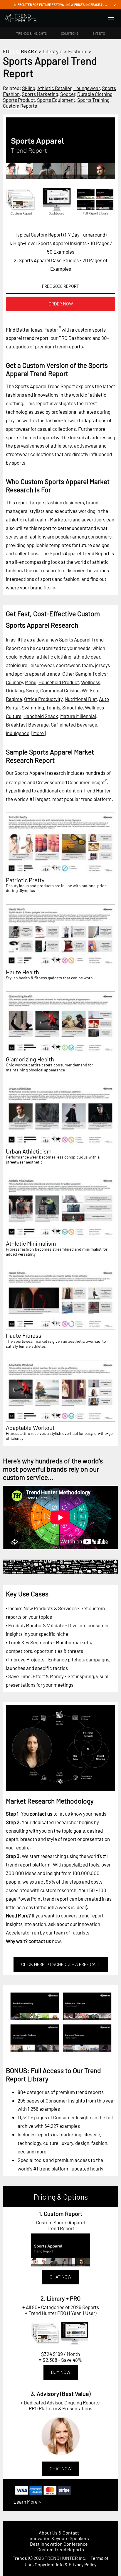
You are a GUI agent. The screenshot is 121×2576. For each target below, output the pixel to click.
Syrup (32, 690)
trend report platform (28, 1864)
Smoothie (73, 707)
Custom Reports (20, 106)
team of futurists (72, 1932)
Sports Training (93, 100)
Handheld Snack (41, 716)
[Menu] (111, 18)
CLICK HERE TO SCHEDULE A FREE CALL (61, 1965)
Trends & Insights (32, 33)
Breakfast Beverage (27, 724)
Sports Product (19, 100)
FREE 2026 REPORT (60, 286)
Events (99, 33)
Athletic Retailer (54, 88)
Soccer (68, 94)
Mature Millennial (78, 716)
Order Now (61, 304)
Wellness (91, 682)
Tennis (53, 707)
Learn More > (27, 2502)
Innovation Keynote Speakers (59, 2538)
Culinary (14, 682)
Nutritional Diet (81, 699)
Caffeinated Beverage (74, 724)
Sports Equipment (56, 100)
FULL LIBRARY (20, 51)
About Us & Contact (59, 2533)
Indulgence (18, 733)
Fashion (77, 51)
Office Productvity (43, 699)
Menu (31, 682)
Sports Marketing (40, 94)
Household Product (59, 682)
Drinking (15, 690)
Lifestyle (53, 51)
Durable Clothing (95, 94)
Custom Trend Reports (61, 2549)
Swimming (33, 707)
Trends (20, 2558)
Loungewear (87, 88)
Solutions (70, 33)
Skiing (29, 88)
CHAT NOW (60, 2277)
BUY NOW (61, 2372)
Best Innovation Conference (59, 2544)
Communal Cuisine (60, 690)
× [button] (115, 5)
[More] (38, 733)
